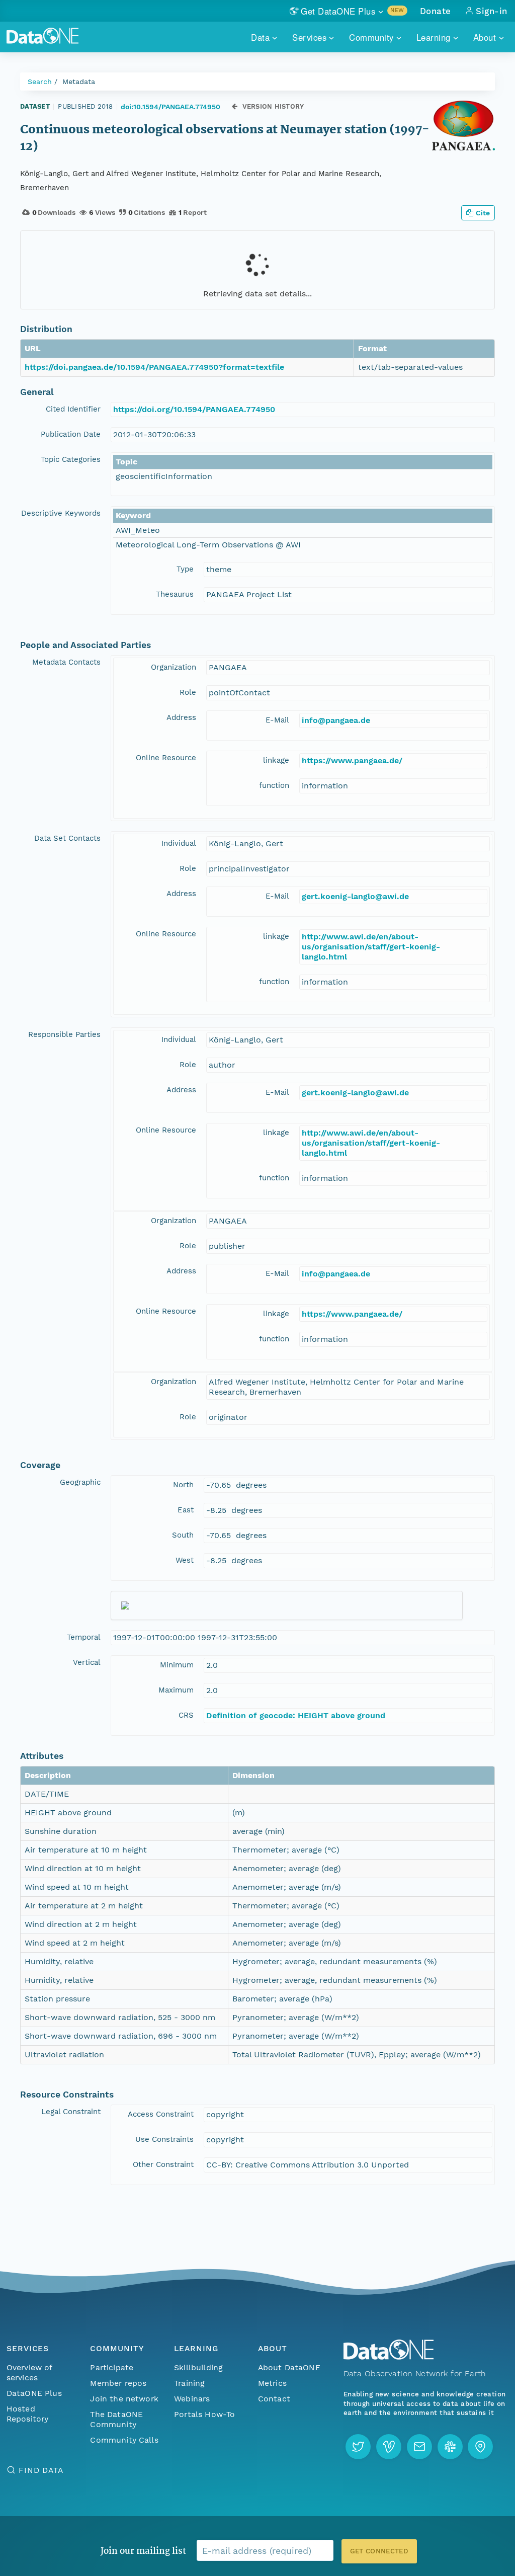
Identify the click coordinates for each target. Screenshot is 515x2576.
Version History (273, 106)
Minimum (177, 1665)
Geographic (80, 1482)
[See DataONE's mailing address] (480, 2447)
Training (189, 2383)
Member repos (118, 2383)
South (183, 1535)
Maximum (176, 1690)
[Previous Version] (235, 106)
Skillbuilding (198, 2367)
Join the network (124, 2399)
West (185, 1560)
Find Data (41, 2470)
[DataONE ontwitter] (358, 2447)
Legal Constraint (71, 2112)
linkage (276, 760)
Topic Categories (71, 459)
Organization (174, 667)
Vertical (87, 1662)
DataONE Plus (34, 2393)
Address (181, 717)
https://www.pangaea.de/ (352, 760)
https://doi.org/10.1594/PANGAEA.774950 (194, 409)
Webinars (192, 2399)
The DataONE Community (116, 2419)
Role (188, 692)
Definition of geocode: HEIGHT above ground (296, 1715)
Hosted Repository (28, 2414)
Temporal (84, 1637)
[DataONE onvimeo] (389, 2447)
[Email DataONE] (419, 2447)
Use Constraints (164, 2139)
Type (185, 569)
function (274, 785)
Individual (179, 843)
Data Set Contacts (67, 838)
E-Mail (277, 720)
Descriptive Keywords (61, 513)
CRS (186, 1715)
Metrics (272, 2383)
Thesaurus (175, 594)
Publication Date (71, 434)
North (183, 1485)
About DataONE (289, 2367)
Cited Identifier (73, 409)
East (186, 1510)
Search (40, 82)
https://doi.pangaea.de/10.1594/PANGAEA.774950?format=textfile (154, 367)
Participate (112, 2367)
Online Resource (166, 758)
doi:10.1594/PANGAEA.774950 (170, 107)
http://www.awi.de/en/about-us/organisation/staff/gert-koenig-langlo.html (371, 947)
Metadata (79, 82)
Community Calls (124, 2440)
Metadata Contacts (66, 662)
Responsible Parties (64, 1034)
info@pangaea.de (336, 720)
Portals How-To (204, 2414)
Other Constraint (163, 2164)
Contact (274, 2399)
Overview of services (29, 2372)
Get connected (379, 2551)
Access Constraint (161, 2114)
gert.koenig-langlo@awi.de (355, 896)
